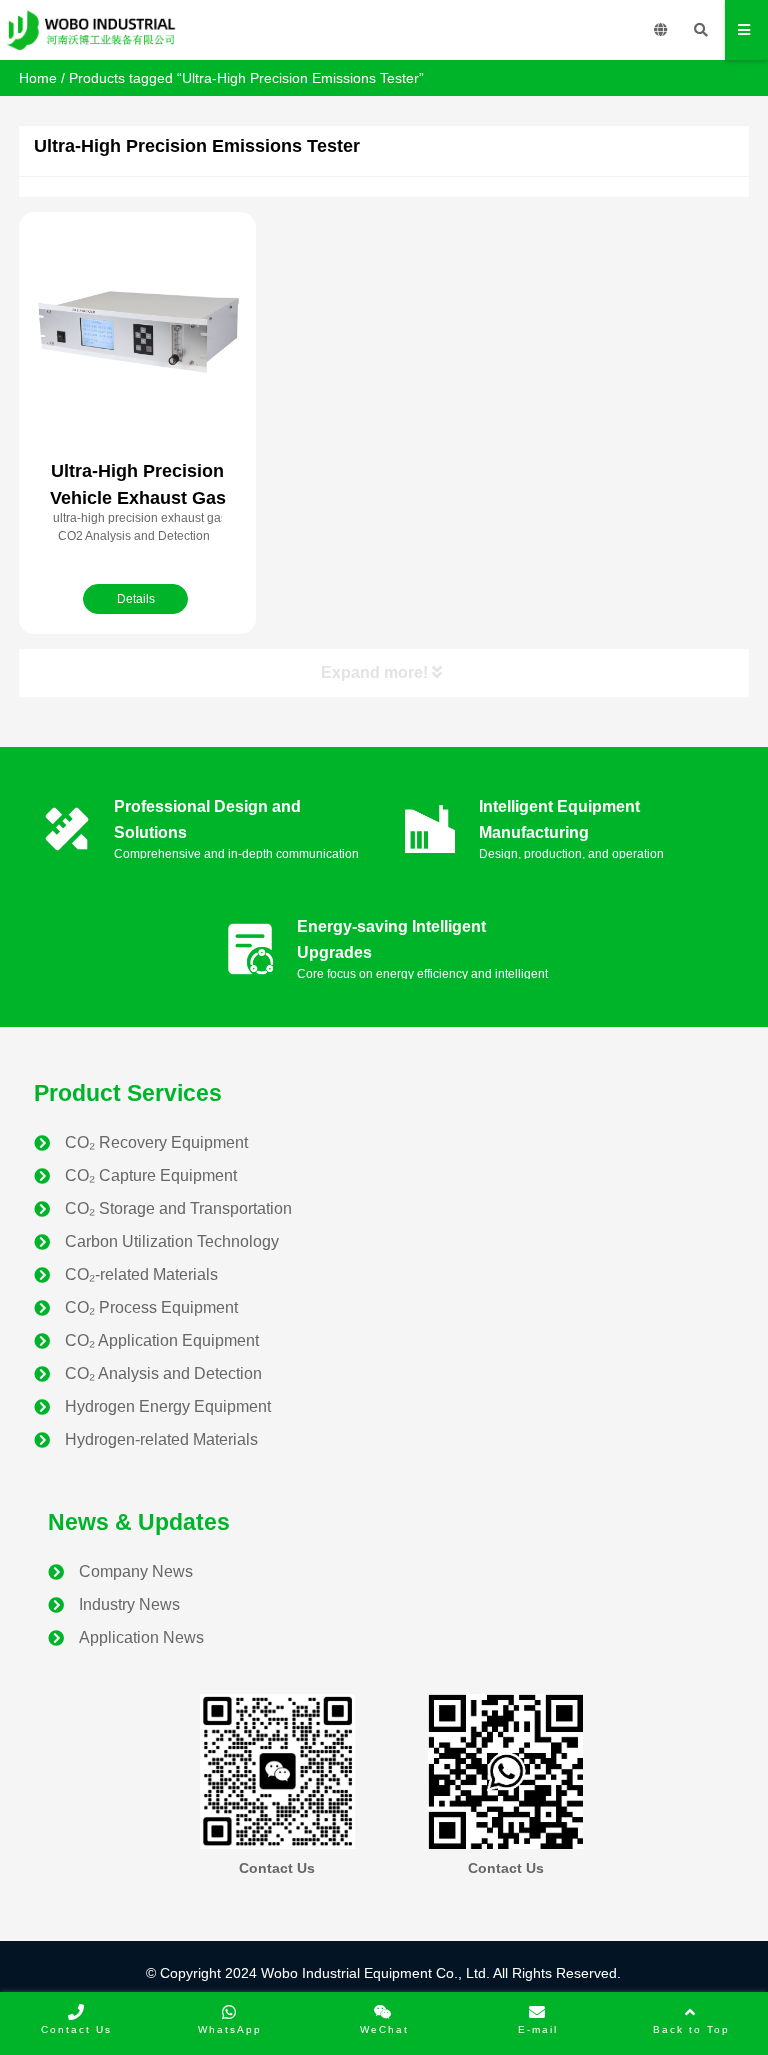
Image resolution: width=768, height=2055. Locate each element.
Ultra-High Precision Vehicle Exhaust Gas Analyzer (138, 498)
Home (38, 78)
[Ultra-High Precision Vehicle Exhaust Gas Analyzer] (137, 332)
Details (136, 599)
